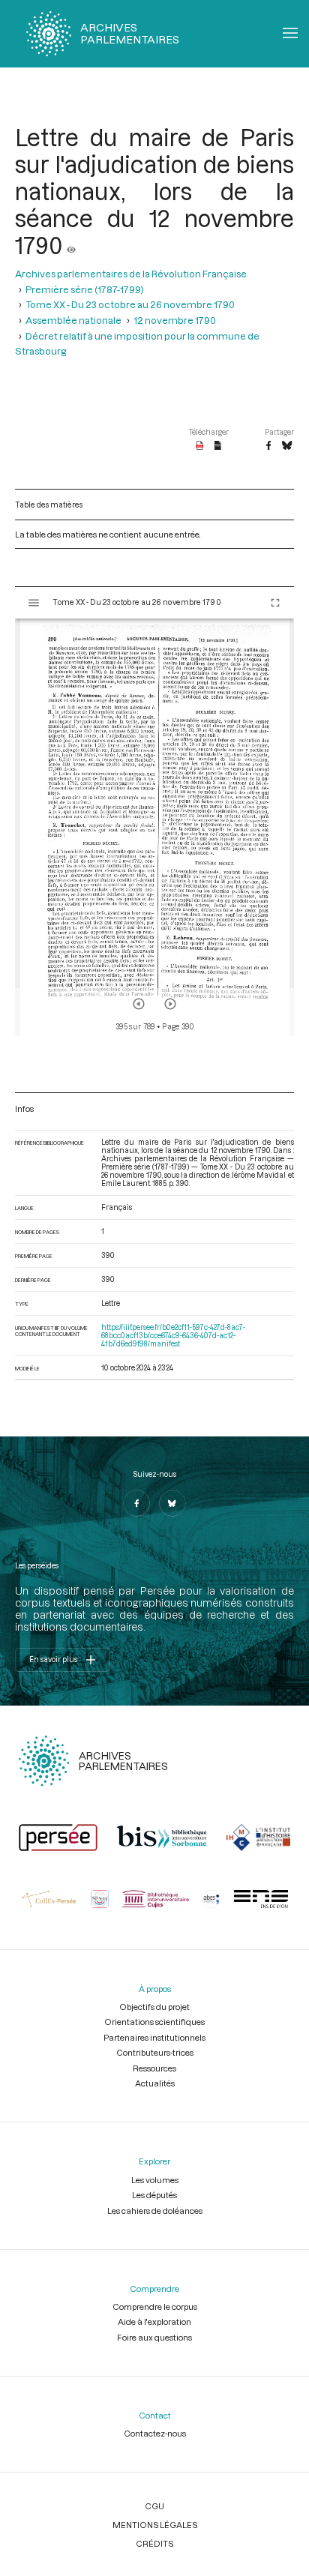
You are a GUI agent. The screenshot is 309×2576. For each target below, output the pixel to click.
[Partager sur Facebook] (268, 446)
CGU (154, 2506)
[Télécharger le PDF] (200, 446)
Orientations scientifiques (154, 2022)
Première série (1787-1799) (85, 289)
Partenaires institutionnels (154, 2037)
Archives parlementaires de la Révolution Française (131, 274)
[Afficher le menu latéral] (34, 603)
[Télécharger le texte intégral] (218, 446)
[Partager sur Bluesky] (287, 446)
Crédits (154, 2543)
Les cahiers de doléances (155, 2211)
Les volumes (155, 2180)
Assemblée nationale (73, 320)
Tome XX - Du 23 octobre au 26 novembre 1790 (130, 304)
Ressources (154, 2068)
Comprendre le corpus (155, 2306)
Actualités (155, 2083)
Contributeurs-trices (155, 2052)
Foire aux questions (154, 2337)
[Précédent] (139, 1004)
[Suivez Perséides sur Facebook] (136, 1503)
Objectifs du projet (154, 2007)
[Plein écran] (275, 603)
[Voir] (71, 245)
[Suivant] (170, 1004)
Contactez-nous (155, 2433)
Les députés (154, 2195)
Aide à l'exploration (154, 2321)
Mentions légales (155, 2525)
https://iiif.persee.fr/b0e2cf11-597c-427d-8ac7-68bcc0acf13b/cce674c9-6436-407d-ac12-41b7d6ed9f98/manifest (173, 1336)
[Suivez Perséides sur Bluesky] (172, 1503)
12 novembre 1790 (175, 320)
